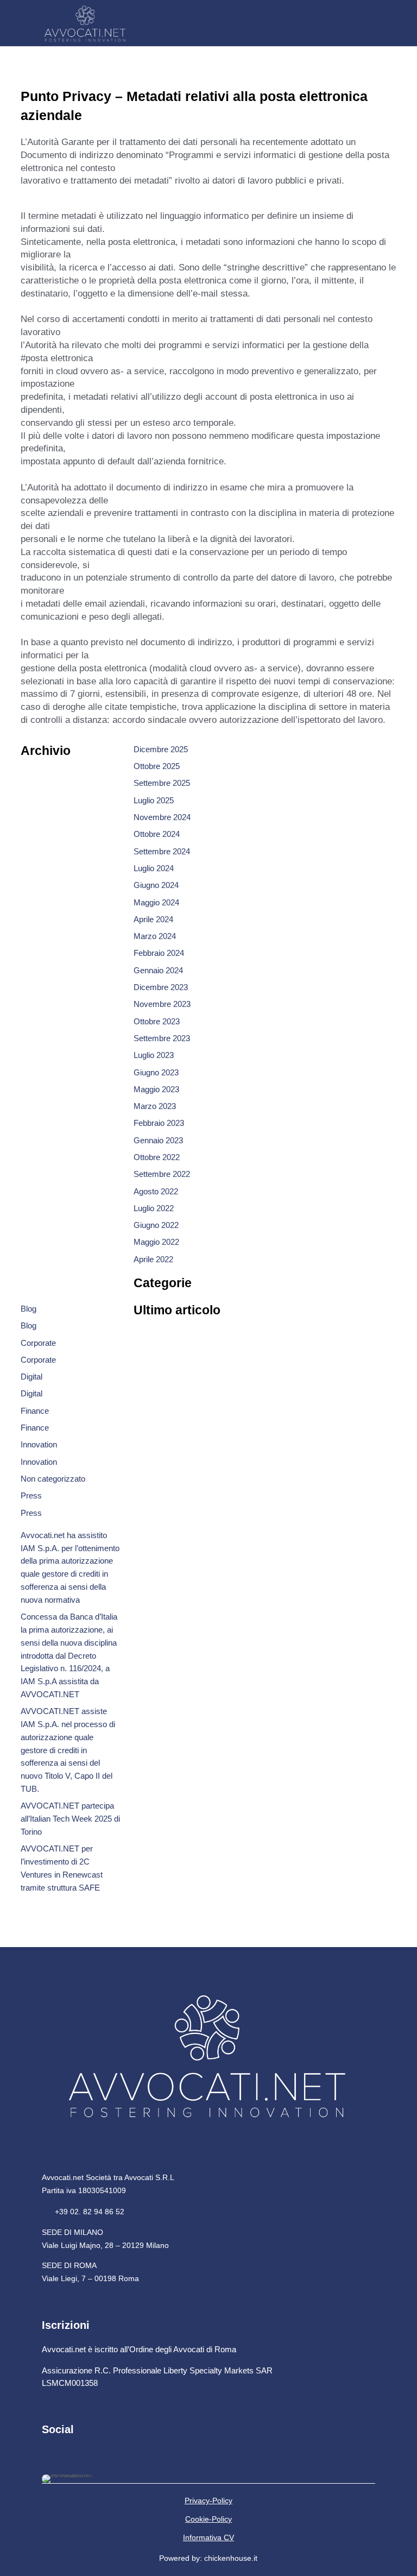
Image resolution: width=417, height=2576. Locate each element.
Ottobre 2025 (157, 766)
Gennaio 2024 (158, 970)
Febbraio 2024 (159, 953)
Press (31, 1495)
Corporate (38, 1343)
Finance (35, 1411)
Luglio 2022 (154, 1208)
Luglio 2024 (154, 868)
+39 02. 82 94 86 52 (83, 2212)
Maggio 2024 (156, 902)
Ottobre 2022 (157, 1157)
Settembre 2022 (162, 1174)
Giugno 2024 (156, 885)
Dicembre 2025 (161, 749)
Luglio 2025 (154, 800)
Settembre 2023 (162, 1038)
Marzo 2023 (155, 1106)
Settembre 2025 (162, 783)
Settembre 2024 (162, 851)
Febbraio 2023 (159, 1123)
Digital (31, 1377)
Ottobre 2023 (157, 1021)
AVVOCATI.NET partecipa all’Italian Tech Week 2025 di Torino (70, 1819)
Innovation (39, 1444)
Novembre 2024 (162, 817)
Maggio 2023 (156, 1089)
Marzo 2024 (155, 936)
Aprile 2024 (153, 919)
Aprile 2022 (153, 1259)
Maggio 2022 (156, 1242)
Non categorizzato (53, 1479)
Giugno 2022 (156, 1225)
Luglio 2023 (154, 1055)
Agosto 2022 (156, 1191)
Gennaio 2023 (158, 1140)
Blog (29, 1309)
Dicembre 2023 (161, 987)
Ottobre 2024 (157, 834)
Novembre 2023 (162, 1004)
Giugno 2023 (156, 1072)
